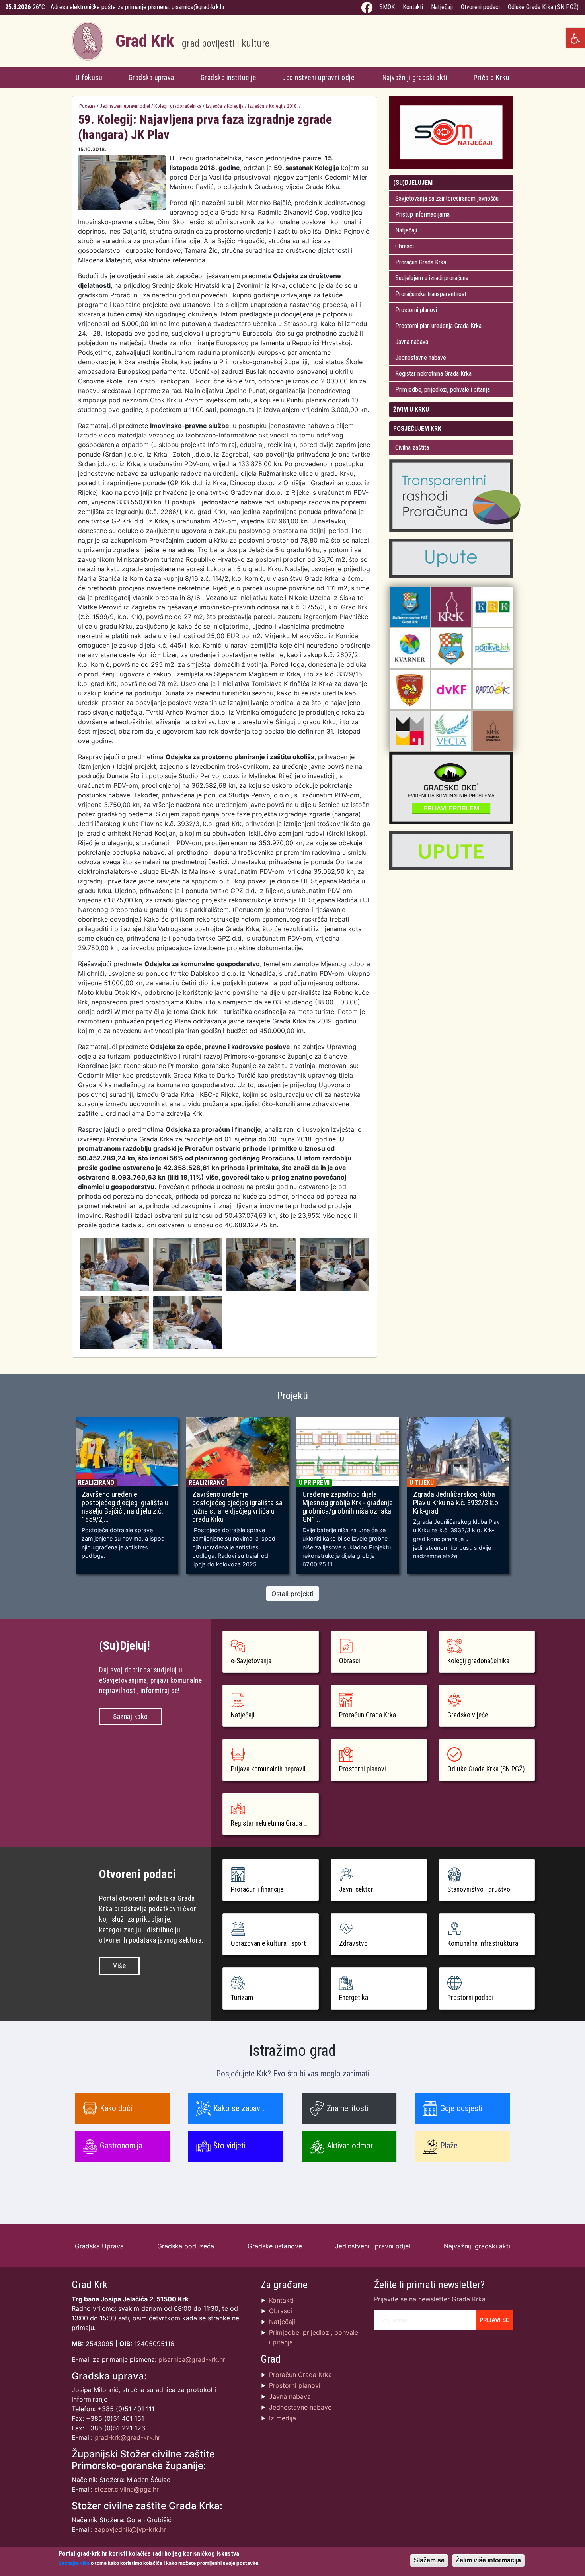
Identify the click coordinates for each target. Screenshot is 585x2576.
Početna (87, 106)
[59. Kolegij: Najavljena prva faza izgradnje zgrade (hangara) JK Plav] (115, 1264)
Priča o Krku (491, 78)
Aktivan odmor (350, 2146)
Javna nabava (412, 342)
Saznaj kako (131, 1717)
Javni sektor (356, 1889)
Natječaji (442, 7)
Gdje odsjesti (461, 2108)
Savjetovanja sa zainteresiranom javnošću (447, 198)
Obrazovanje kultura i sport (268, 1943)
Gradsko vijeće (468, 1715)
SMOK (387, 7)
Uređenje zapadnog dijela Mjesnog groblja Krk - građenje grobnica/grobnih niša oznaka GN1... (348, 1507)
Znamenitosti (347, 2108)
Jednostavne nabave (421, 358)
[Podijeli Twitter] (368, 150)
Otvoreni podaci (480, 7)
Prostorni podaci (470, 1998)
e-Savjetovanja (251, 1661)
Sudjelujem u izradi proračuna (432, 278)
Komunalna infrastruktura (483, 1943)
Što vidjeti (229, 2146)
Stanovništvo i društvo (479, 1889)
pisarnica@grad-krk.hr (198, 7)
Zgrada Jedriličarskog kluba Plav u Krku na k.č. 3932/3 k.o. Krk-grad (456, 1503)
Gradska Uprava (99, 2246)
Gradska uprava (151, 78)
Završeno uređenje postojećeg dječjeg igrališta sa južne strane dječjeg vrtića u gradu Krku (237, 1507)
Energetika (354, 1998)
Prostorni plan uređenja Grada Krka (438, 326)
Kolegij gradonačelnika (178, 106)
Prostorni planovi (416, 310)
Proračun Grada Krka (421, 262)
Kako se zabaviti (240, 2108)
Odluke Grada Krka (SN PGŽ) (543, 7)
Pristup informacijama (422, 214)
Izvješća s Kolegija (225, 106)
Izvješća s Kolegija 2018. (273, 106)
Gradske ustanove (275, 2246)
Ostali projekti (292, 1594)
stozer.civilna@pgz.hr (127, 2489)
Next (525, 1499)
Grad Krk (192, 41)
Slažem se (429, 2560)
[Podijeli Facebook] (360, 150)
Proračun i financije (257, 1889)
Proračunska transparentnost (431, 294)
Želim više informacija (488, 2560)
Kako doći (116, 2108)
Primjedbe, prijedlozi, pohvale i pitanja (443, 390)
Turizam (242, 1998)
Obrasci (405, 246)
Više (119, 1966)
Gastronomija (121, 2146)
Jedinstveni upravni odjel (319, 78)
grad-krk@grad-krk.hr (127, 2437)
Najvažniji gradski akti (415, 78)
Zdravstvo (353, 1943)
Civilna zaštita (412, 448)
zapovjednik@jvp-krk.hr (130, 2529)
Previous (60, 1499)
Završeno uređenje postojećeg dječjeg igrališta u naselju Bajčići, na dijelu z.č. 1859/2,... (125, 1507)
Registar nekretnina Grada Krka (433, 374)
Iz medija (283, 2418)
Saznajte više (74, 2563)
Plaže (449, 2146)
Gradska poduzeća (186, 2246)
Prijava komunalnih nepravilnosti (275, 1769)
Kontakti (413, 7)
